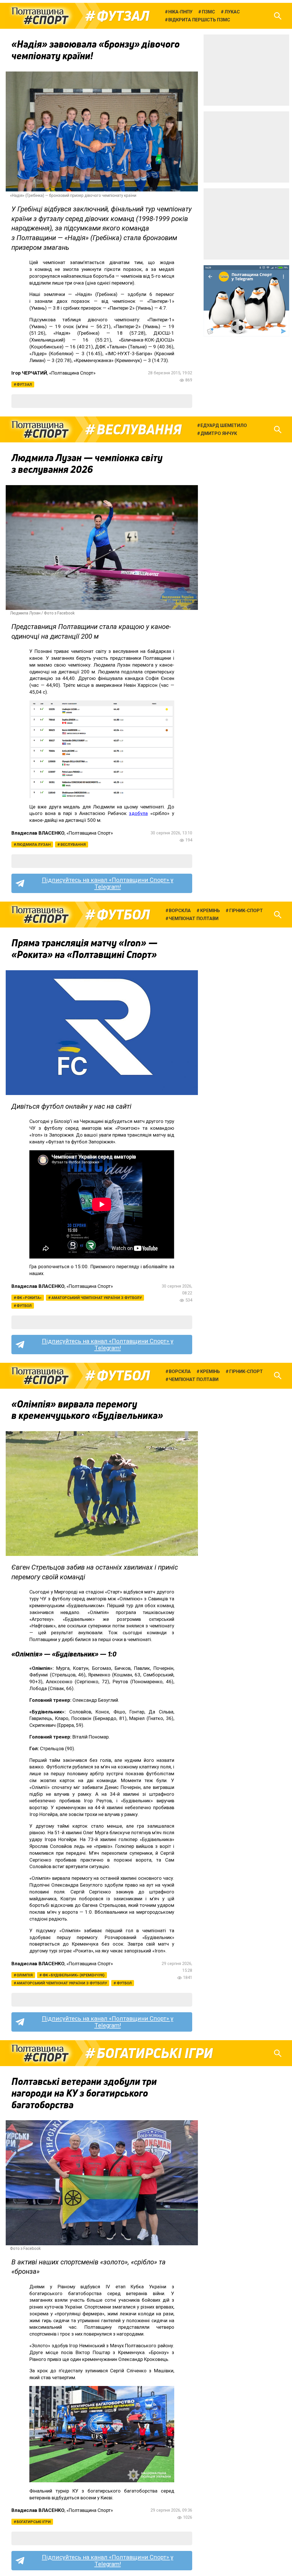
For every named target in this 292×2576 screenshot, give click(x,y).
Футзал (123, 16)
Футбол (123, 915)
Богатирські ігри (155, 2053)
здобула (138, 813)
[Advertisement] (246, 70)
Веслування (139, 430)
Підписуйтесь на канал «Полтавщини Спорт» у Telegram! (108, 883)
